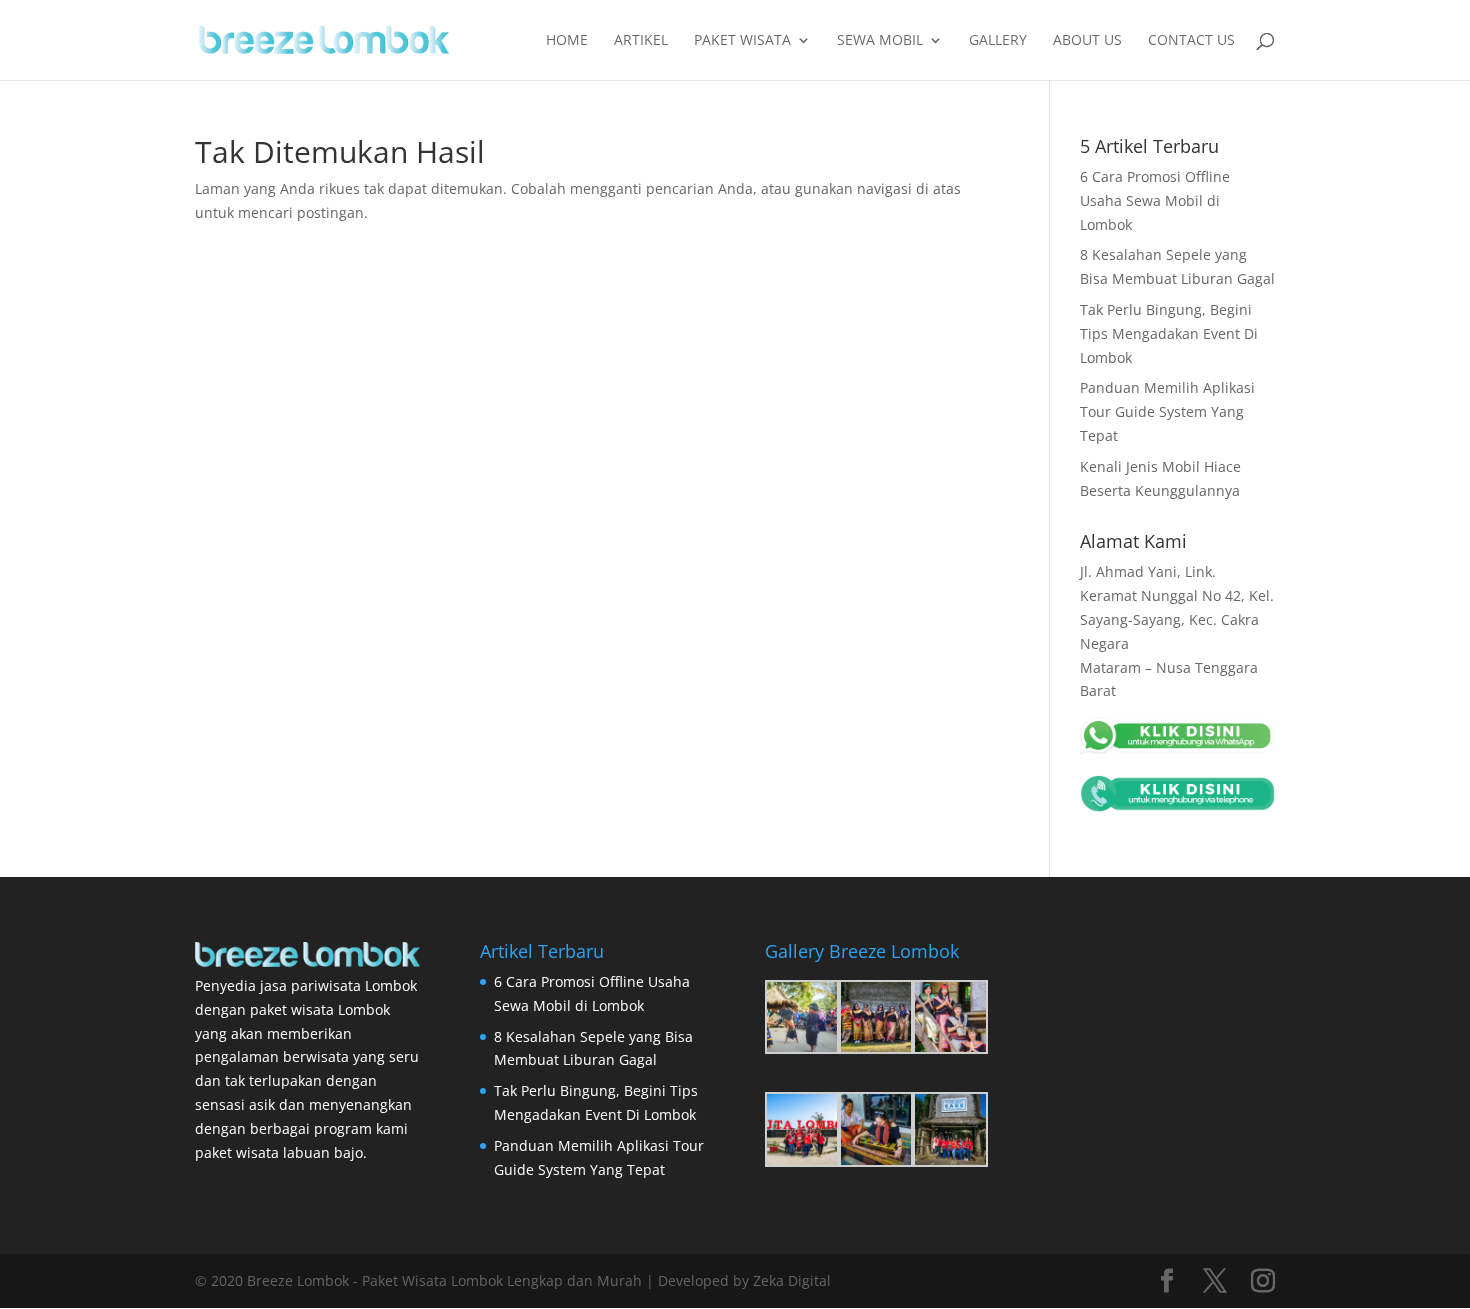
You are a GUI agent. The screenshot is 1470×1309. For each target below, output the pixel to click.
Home (567, 41)
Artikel (641, 41)
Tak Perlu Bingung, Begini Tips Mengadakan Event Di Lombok (1169, 333)
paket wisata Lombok (320, 1009)
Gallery (998, 41)
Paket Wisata (742, 41)
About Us (1087, 41)
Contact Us (1191, 41)
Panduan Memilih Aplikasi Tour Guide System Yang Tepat (1167, 411)
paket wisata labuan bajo (279, 1152)
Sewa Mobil (880, 41)
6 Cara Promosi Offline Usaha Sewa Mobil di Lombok (1155, 200)
